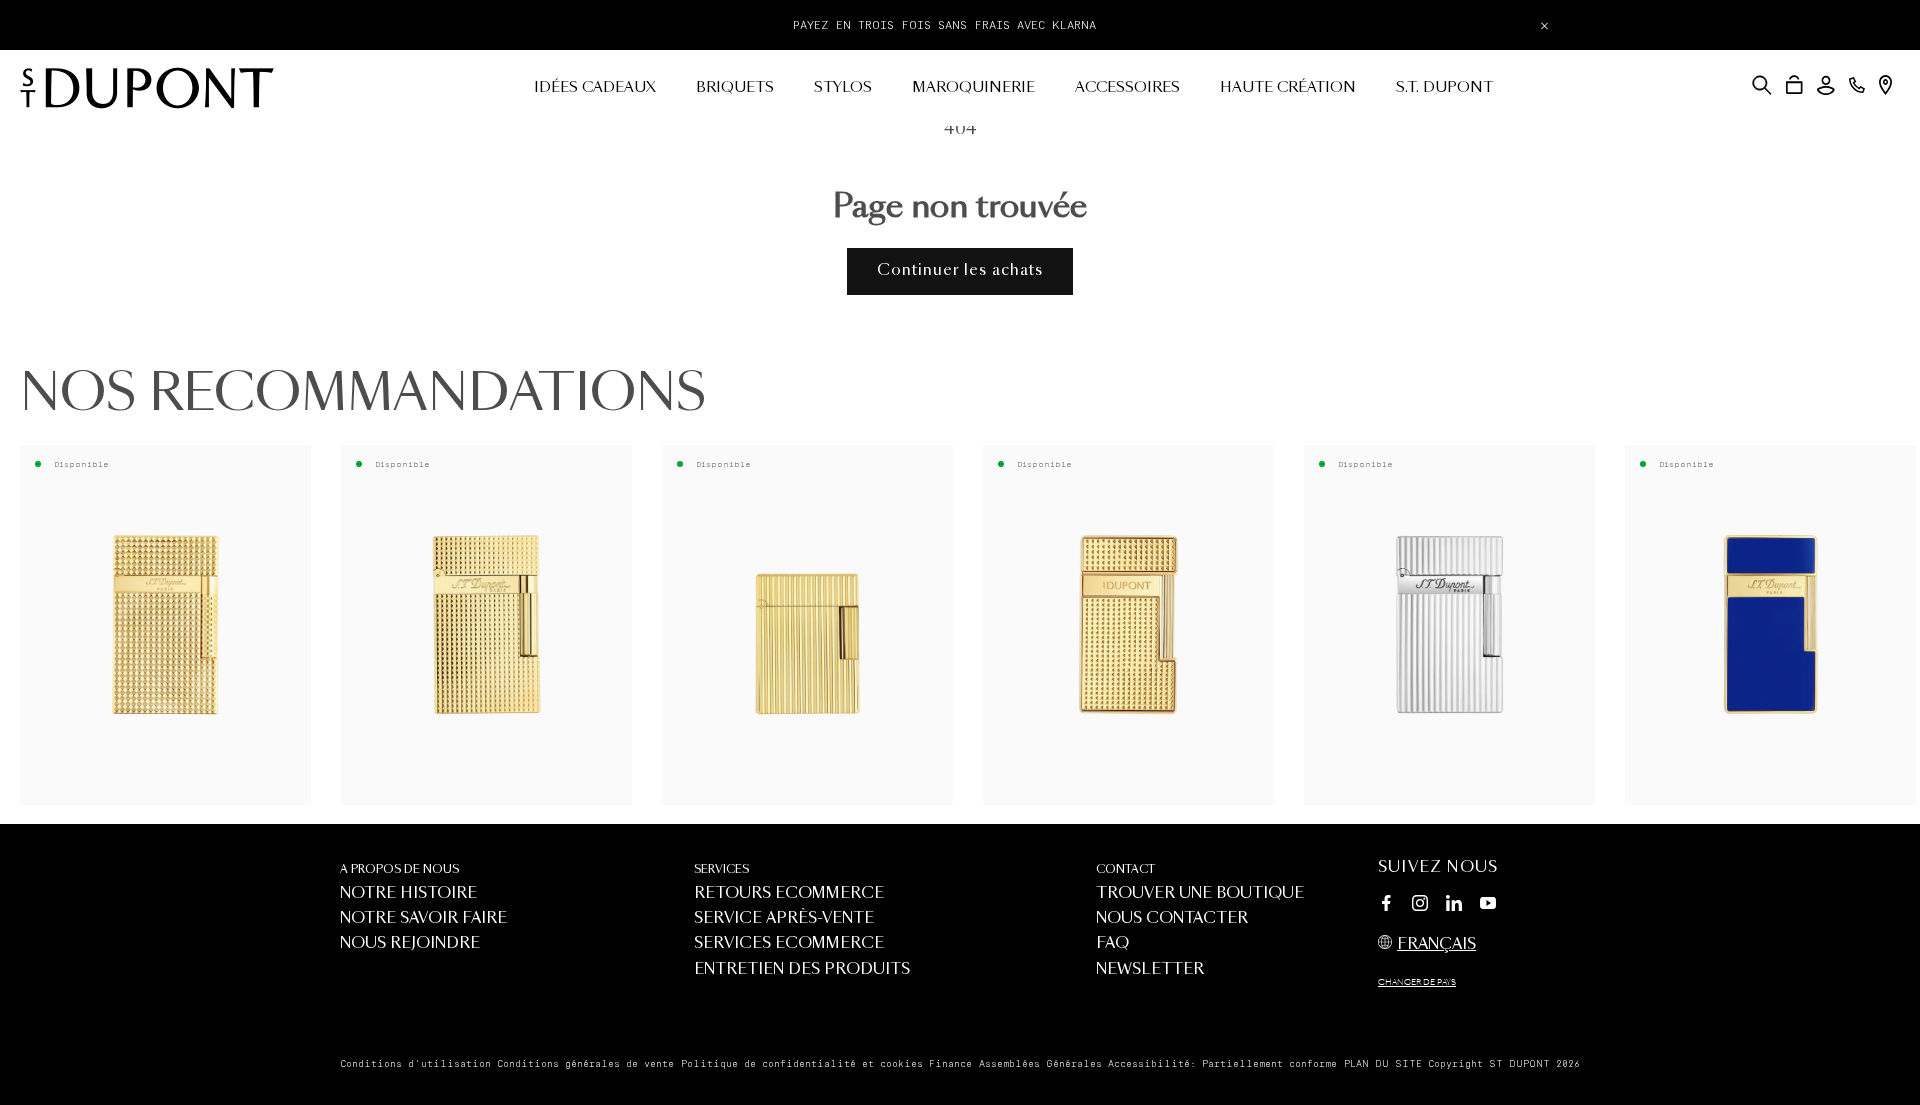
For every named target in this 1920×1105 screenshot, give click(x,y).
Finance (950, 1064)
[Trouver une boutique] (1885, 85)
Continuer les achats (960, 270)
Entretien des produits (802, 969)
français (1436, 944)
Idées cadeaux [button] (595, 88)
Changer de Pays (1417, 983)
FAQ (1112, 943)
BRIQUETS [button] (735, 88)
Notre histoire (408, 893)
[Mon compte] (1826, 85)
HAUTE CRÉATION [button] (1288, 88)
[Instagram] (1420, 906)
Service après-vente (784, 918)
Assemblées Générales (1040, 1064)
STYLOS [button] (843, 88)
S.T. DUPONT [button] (1444, 88)
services (721, 869)
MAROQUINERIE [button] (973, 88)
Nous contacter (1172, 918)
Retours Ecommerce (789, 893)
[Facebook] (1386, 906)
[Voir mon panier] (1794, 85)
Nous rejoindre (410, 943)
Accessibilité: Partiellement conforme (1222, 1064)
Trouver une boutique (1200, 893)
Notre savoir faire (423, 918)
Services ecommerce (789, 943)
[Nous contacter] (1857, 85)
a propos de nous (399, 869)
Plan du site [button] (1383, 1064)
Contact (1125, 869)
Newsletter (1150, 969)
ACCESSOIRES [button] (1127, 88)
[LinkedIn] (1454, 906)
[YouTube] (1488, 904)
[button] (1762, 85)
